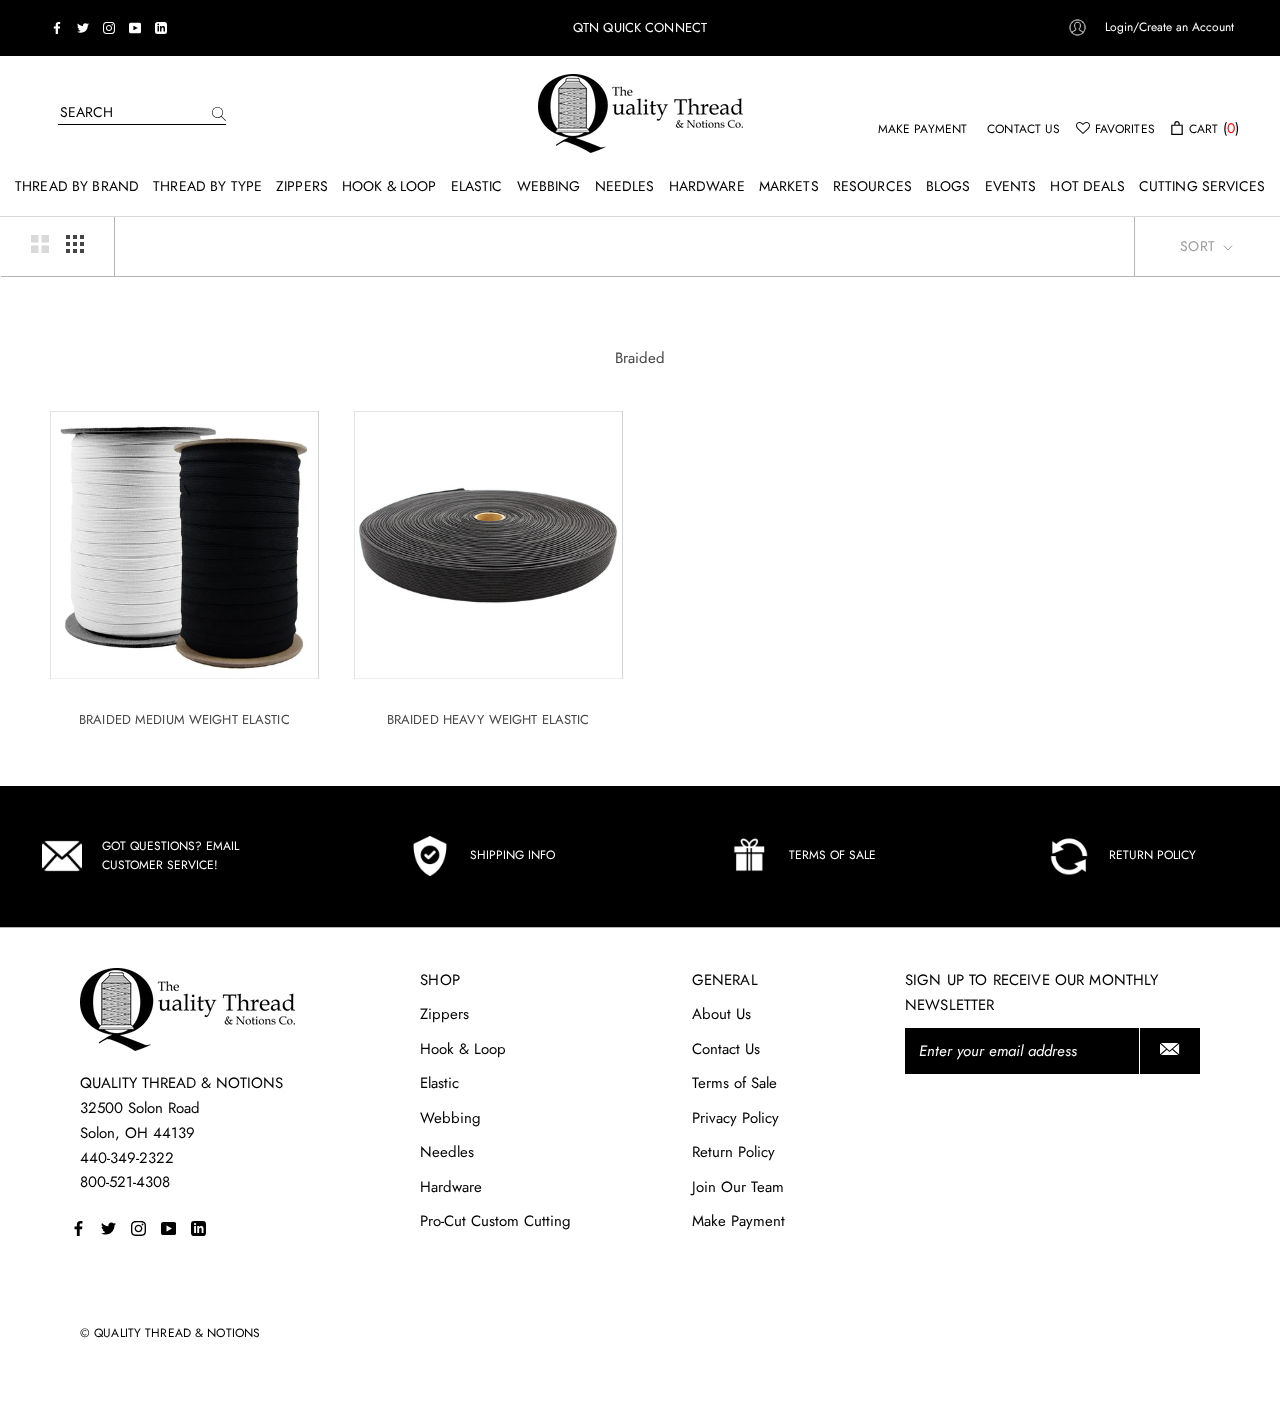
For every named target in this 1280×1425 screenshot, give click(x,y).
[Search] (219, 112)
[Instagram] (109, 28)
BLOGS (948, 186)
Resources (872, 186)
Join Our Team (738, 1187)
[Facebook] (57, 28)
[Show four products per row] (75, 244)
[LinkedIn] (161, 28)
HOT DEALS (1087, 186)
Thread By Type (207, 186)
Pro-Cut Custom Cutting (495, 1221)
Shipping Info (512, 855)
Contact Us (726, 1049)
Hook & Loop (389, 186)
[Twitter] (83, 28)
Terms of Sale (832, 855)
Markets (789, 186)
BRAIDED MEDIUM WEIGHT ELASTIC (184, 719)
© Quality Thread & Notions (170, 1333)
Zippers (302, 186)
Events (1011, 186)
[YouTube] (135, 28)
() (1214, 128)
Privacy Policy (735, 1118)
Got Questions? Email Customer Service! (170, 856)
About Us (721, 1014)
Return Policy (1152, 855)
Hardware (707, 186)
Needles (625, 186)
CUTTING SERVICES (1202, 186)
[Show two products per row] (40, 244)
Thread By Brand (77, 186)
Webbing (549, 186)
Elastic (477, 186)
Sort (1199, 246)
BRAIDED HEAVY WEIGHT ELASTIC (488, 719)
